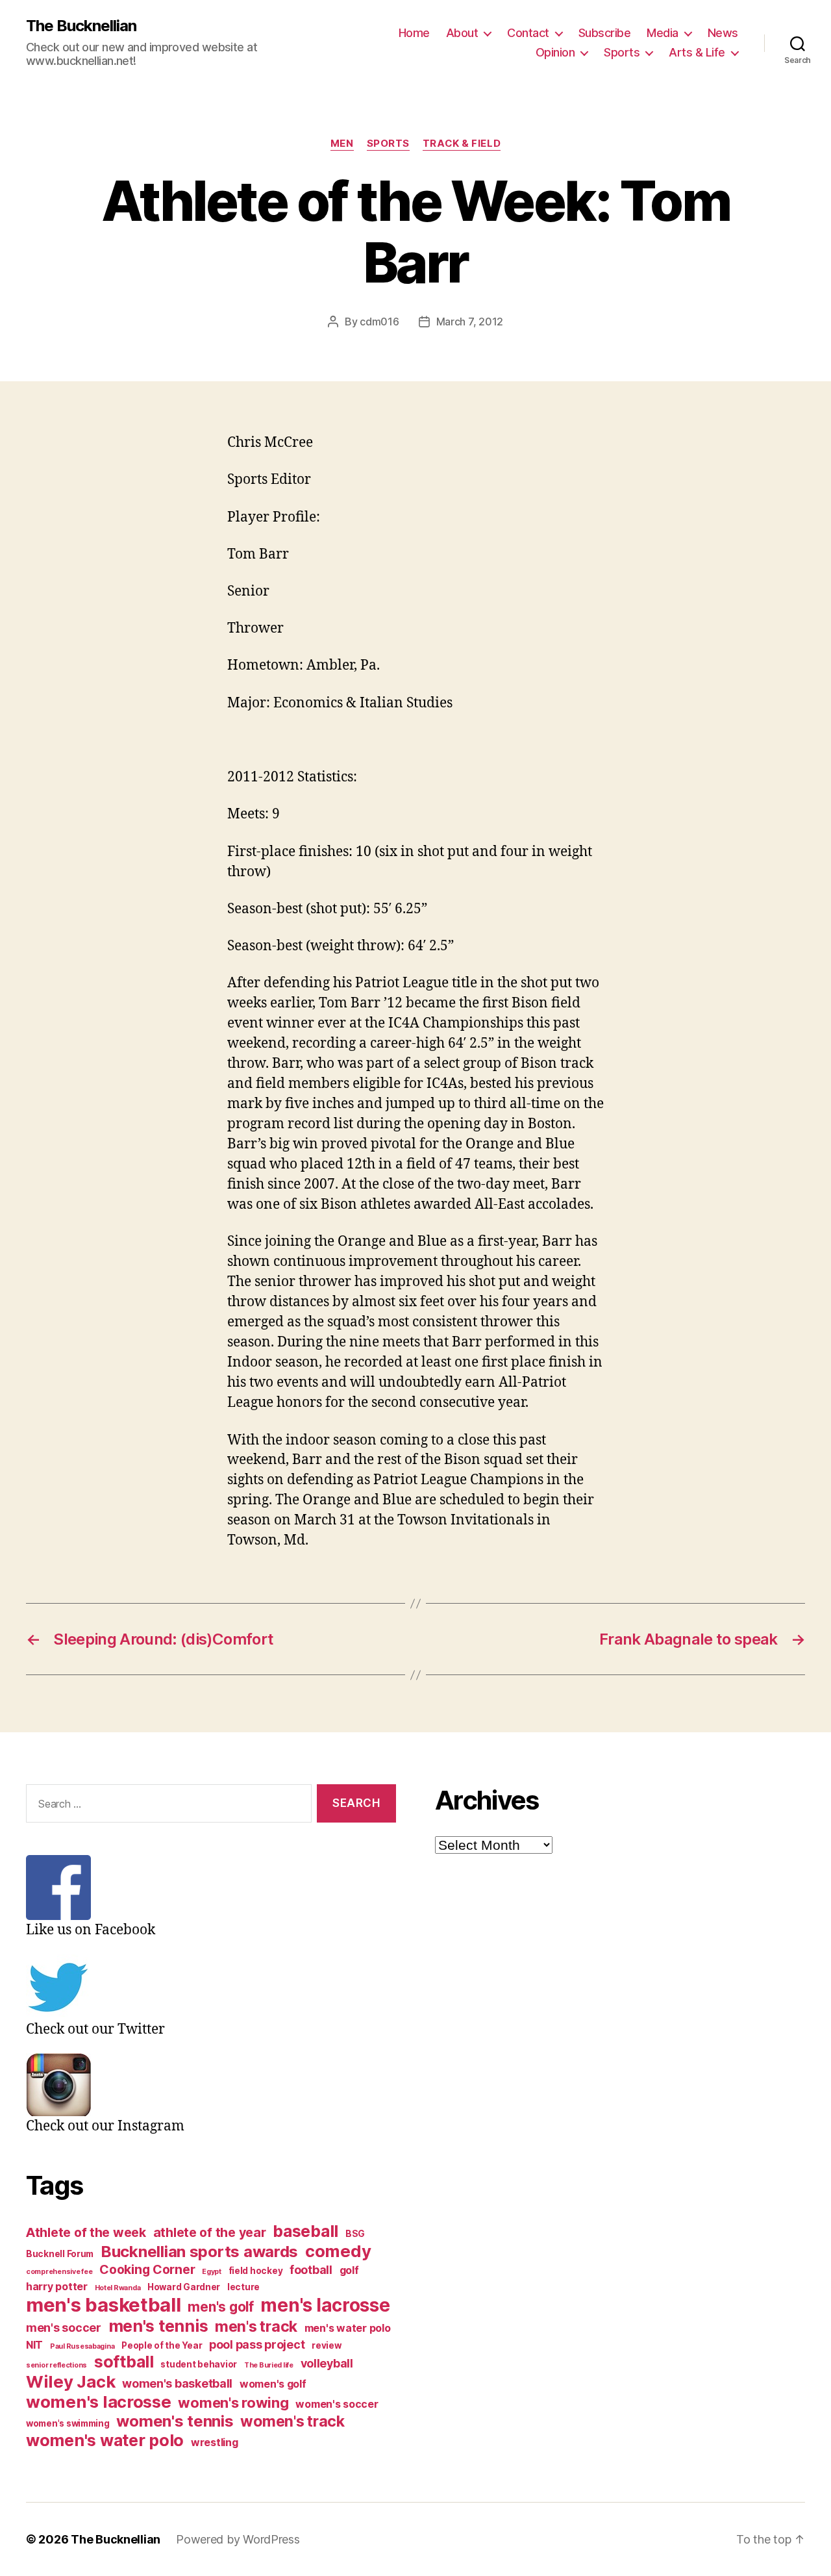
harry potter (57, 2287)
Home (414, 33)
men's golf (220, 2307)
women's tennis (175, 2421)
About (462, 33)
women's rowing (233, 2403)
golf (349, 2270)
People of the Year (162, 2345)
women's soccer (337, 2404)
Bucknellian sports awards (199, 2252)
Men (342, 144)
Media (663, 33)
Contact (528, 33)
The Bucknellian (81, 26)
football (311, 2270)
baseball (305, 2231)
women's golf (273, 2384)
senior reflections (56, 2365)
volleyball (327, 2363)
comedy (338, 2251)
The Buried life (269, 2365)
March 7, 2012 (470, 322)
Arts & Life (697, 52)
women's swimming (68, 2423)
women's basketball (177, 2383)
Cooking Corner (147, 2269)
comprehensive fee (59, 2272)
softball (124, 2362)
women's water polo (105, 2440)
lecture (243, 2287)
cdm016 (379, 322)
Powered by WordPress (238, 2539)
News (723, 33)
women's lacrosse (99, 2402)
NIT (34, 2345)
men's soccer (64, 2328)
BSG (355, 2234)
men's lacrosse (325, 2305)
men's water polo (348, 2328)
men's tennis (158, 2326)
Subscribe (605, 33)
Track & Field (462, 144)
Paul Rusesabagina (82, 2346)
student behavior (199, 2364)
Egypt (212, 2272)
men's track (256, 2327)
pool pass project (257, 2344)
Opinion (555, 52)
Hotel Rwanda (118, 2288)
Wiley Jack (70, 2381)
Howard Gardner (184, 2287)
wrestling (215, 2443)
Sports (622, 52)
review (326, 2345)
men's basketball (104, 2305)
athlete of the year (210, 2232)
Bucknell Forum (60, 2254)
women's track (292, 2421)
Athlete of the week (86, 2232)
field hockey (256, 2271)
